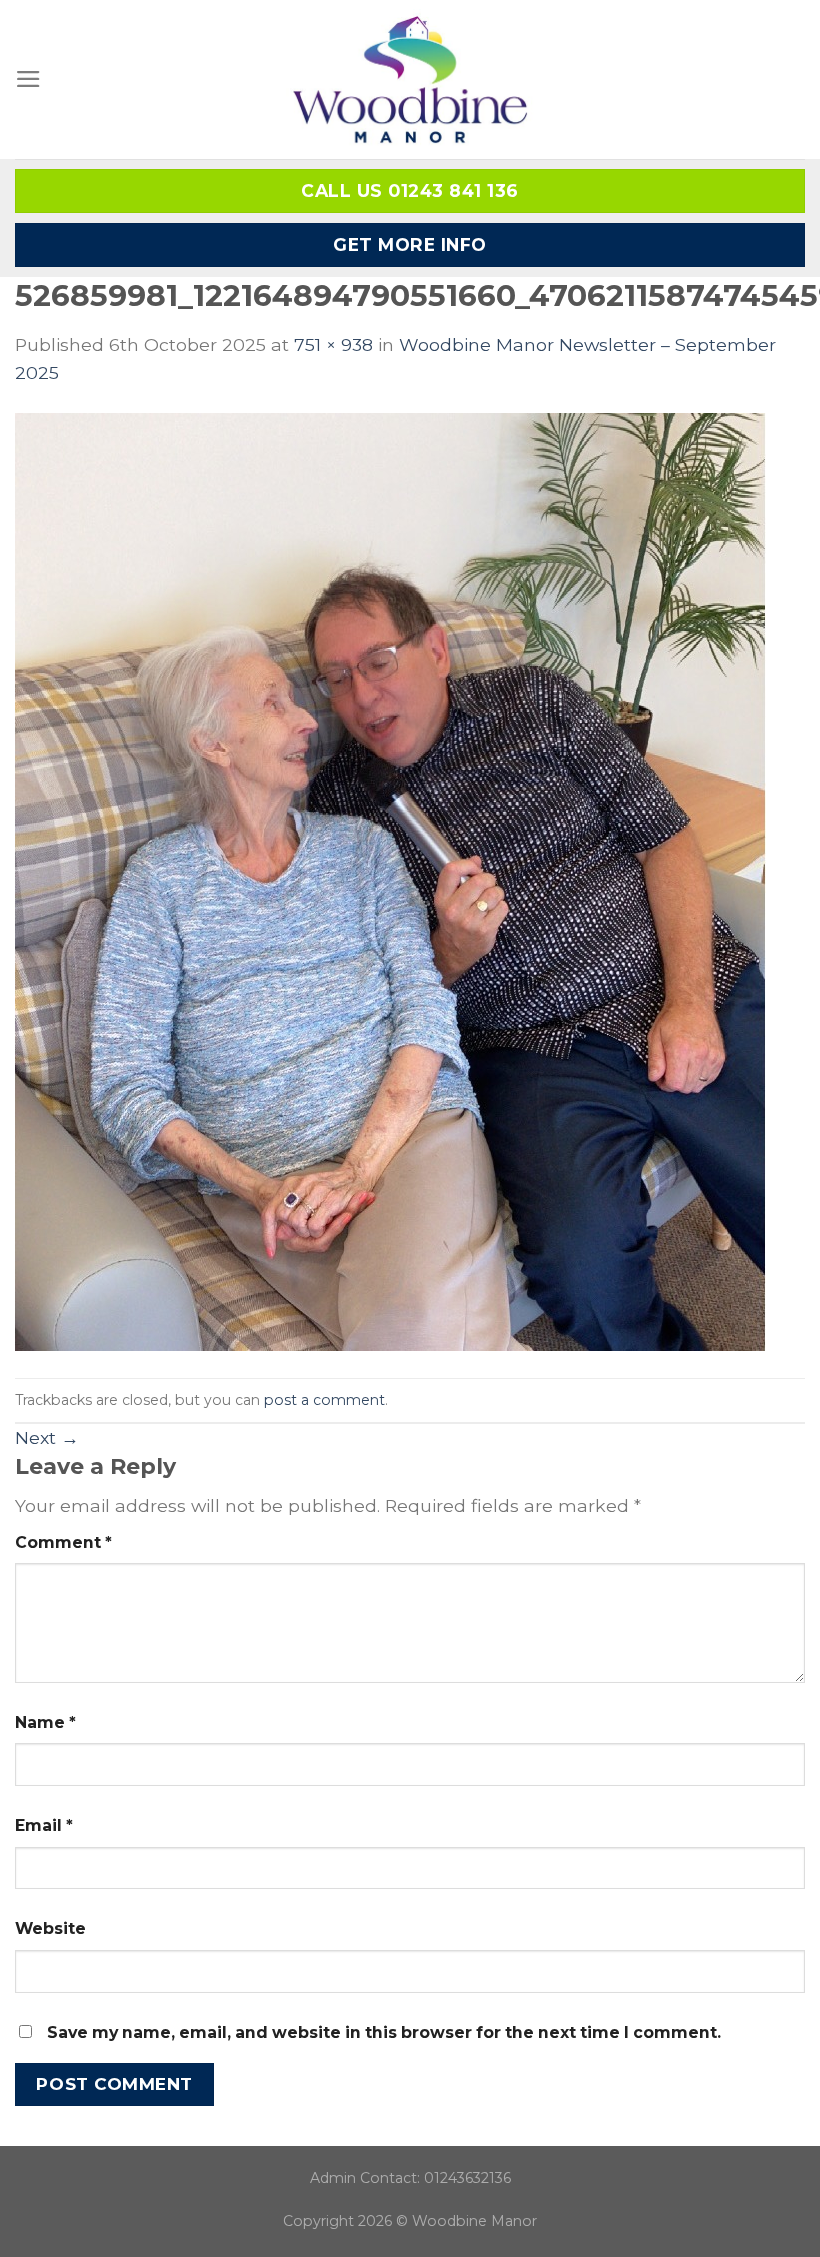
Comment (63, 1542)
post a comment (324, 1400)
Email (44, 1825)
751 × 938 (333, 344)
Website (50, 1928)
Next (47, 1437)
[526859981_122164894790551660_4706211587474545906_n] (390, 880)
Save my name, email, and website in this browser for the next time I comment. (384, 2032)
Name (45, 1722)
